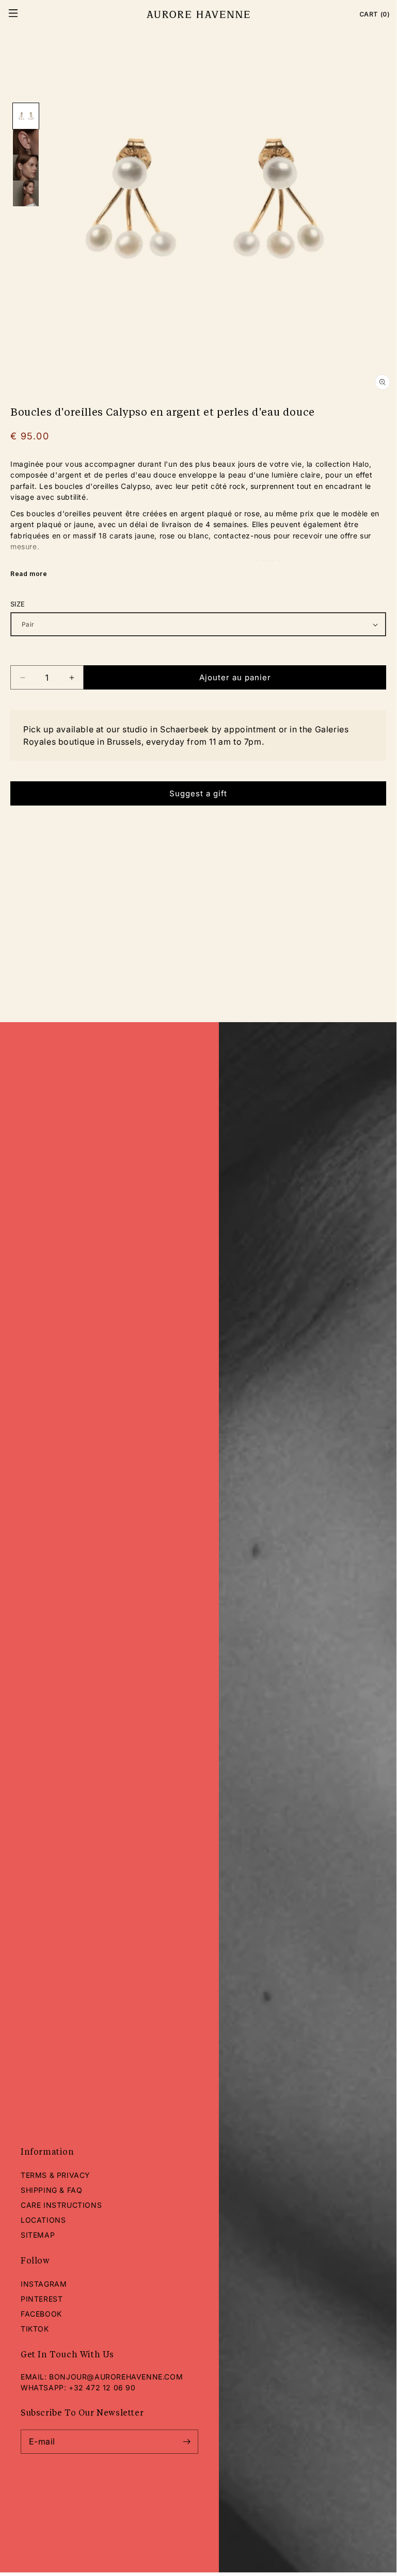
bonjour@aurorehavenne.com (116, 2377)
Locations (43, 2220)
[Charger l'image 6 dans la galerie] (26, 142)
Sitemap (38, 2235)
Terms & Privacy (55, 2175)
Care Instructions (61, 2205)
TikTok (35, 2329)
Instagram (44, 2284)
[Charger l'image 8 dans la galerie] (26, 193)
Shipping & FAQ (51, 2190)
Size (18, 604)
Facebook (41, 2314)
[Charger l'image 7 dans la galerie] (26, 168)
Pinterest (42, 2299)
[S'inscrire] (186, 2442)
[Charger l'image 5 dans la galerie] (26, 116)
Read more (29, 574)
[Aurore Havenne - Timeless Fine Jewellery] (198, 14)
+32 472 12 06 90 (102, 2388)
